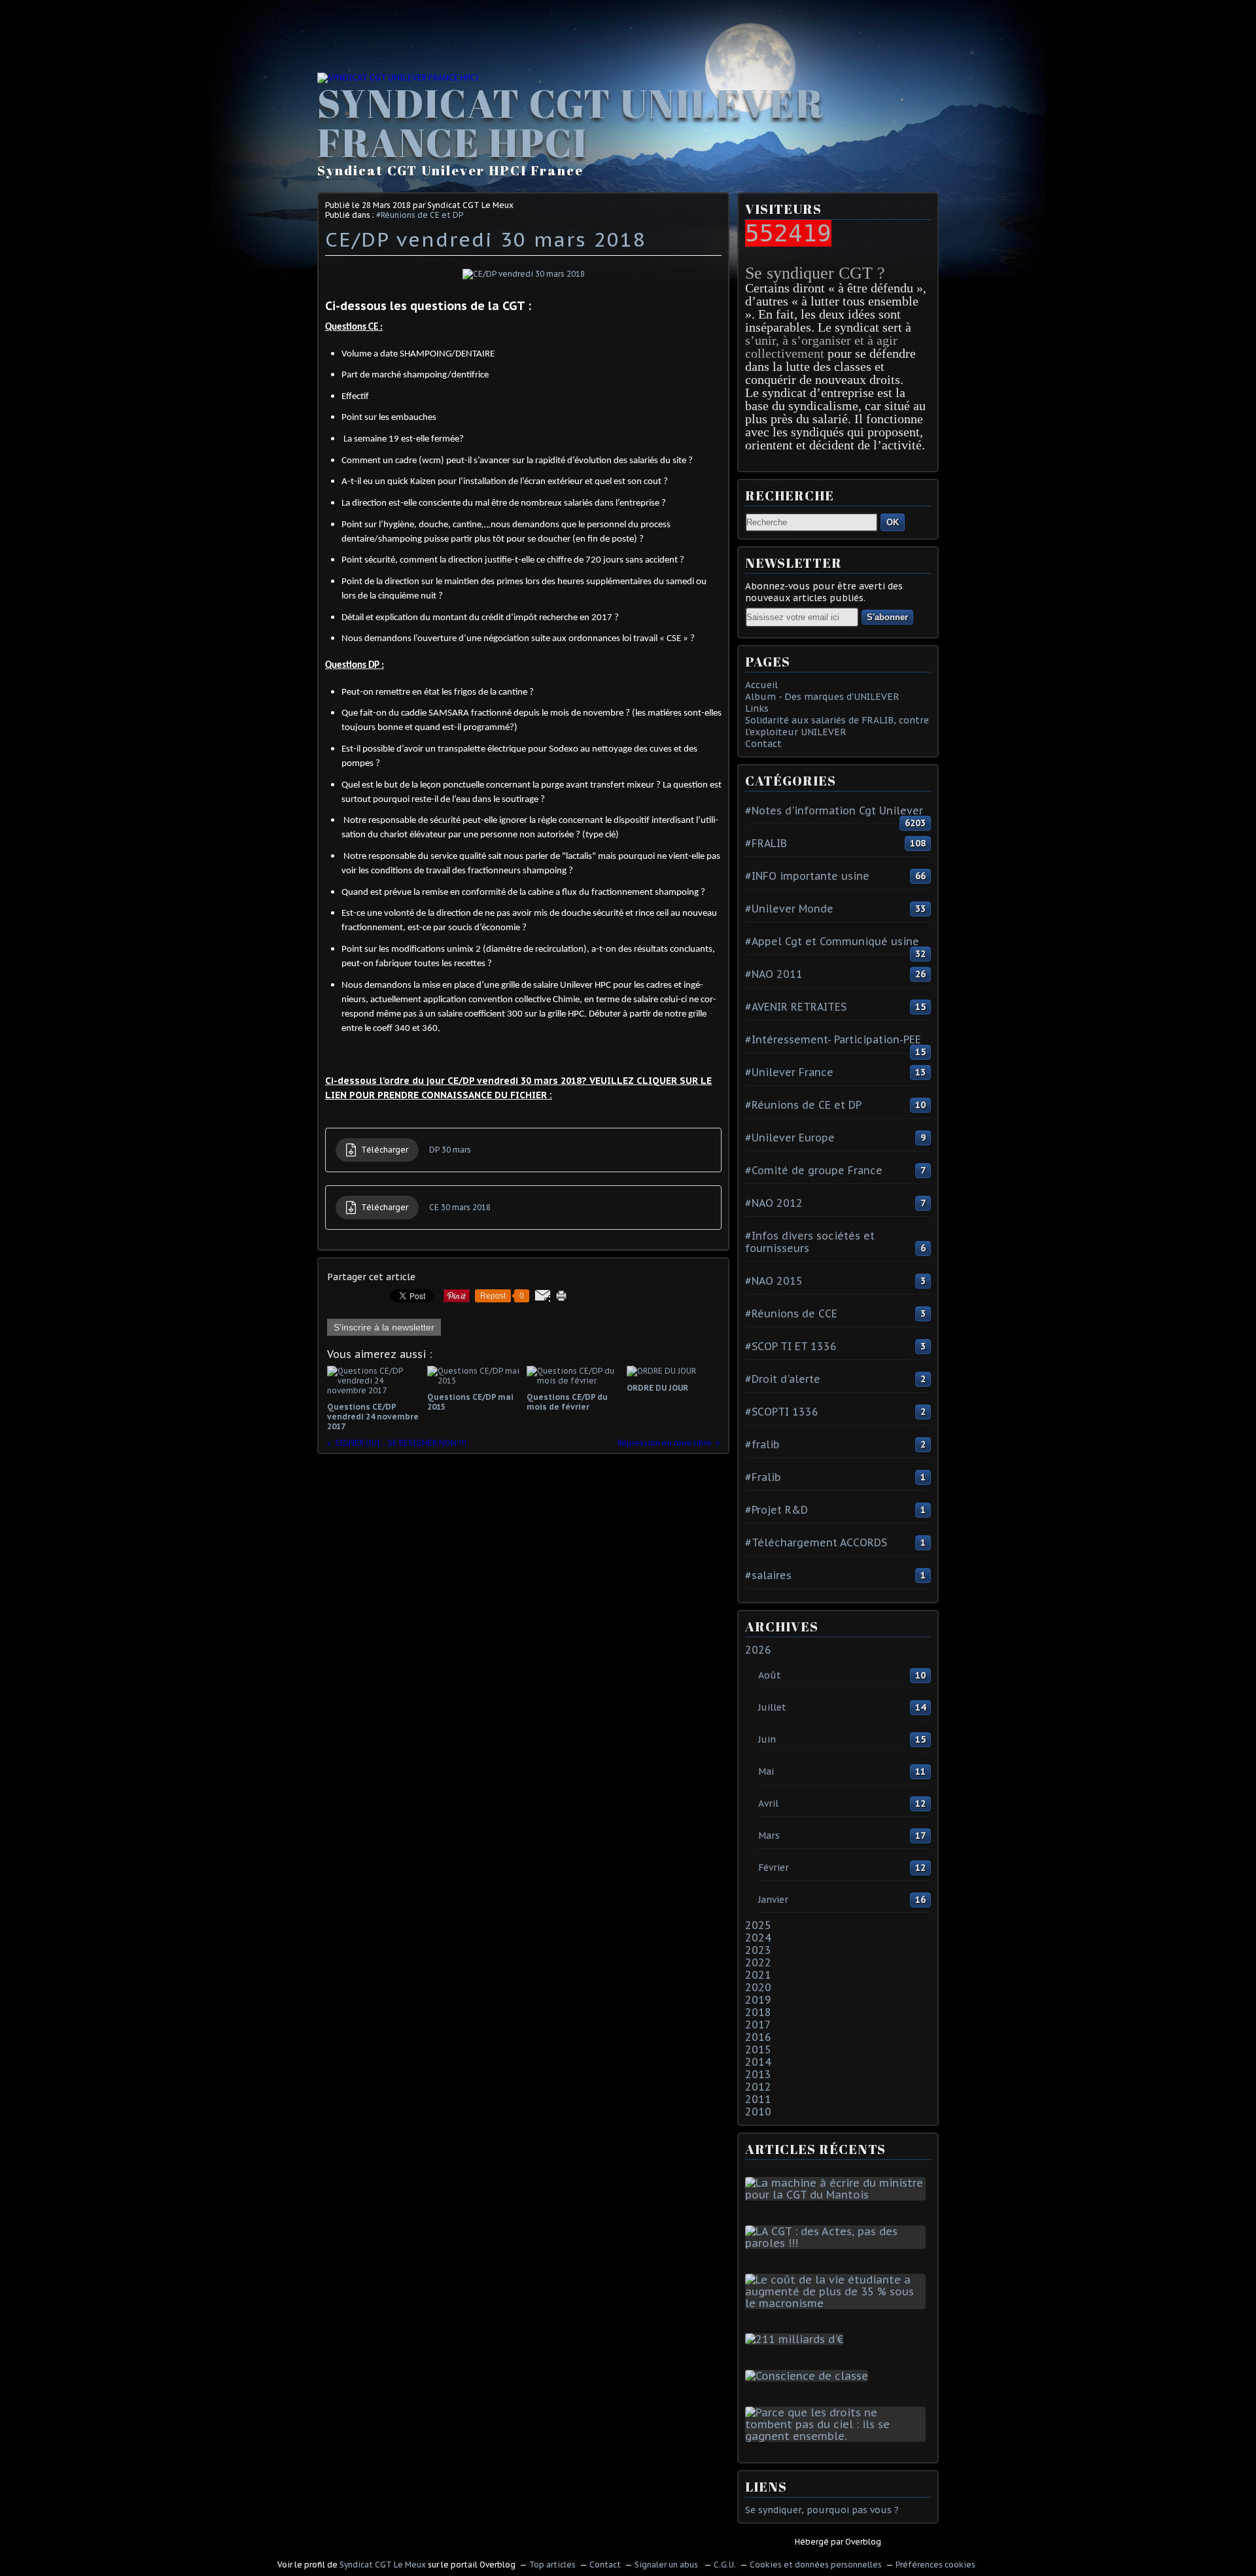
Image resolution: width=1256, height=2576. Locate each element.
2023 (758, 1950)
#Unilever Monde (789, 909)
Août (770, 1675)
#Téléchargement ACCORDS (816, 1542)
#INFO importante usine (807, 876)
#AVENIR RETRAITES (796, 1007)
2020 (758, 1987)
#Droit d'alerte (783, 1379)
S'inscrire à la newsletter (384, 1327)
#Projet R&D (776, 1510)
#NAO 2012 (774, 1203)
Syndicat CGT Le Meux (383, 2565)
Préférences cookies (935, 2565)
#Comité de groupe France (814, 1170)
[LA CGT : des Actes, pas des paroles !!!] (838, 2243)
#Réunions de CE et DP (420, 215)
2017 (758, 2025)
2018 (758, 2012)
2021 (758, 1975)
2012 (758, 2087)
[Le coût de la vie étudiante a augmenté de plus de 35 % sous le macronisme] (838, 2303)
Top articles (552, 2565)
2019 (758, 2000)
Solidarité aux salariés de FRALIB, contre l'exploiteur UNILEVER (837, 726)
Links (757, 708)
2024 (758, 1938)
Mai (766, 1771)
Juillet (772, 1707)
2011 (758, 2099)
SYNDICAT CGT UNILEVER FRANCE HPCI (571, 122)
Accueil (761, 685)
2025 (758, 1925)
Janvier (773, 1900)
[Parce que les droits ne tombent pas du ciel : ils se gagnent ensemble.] (838, 2436)
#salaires (768, 1575)
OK (893, 522)
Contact (763, 744)
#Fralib (763, 1477)
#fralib (762, 1444)
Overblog (863, 2542)
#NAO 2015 (774, 1281)
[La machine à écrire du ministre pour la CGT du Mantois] (838, 2195)
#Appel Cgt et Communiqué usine (832, 941)
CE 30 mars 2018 (460, 1207)
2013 (758, 2074)
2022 (758, 1962)
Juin (767, 1739)
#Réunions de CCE (791, 1314)
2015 (758, 2049)
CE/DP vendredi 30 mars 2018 (486, 239)
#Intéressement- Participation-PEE (833, 1039)
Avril (768, 1803)
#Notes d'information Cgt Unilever (834, 810)
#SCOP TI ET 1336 (791, 1346)
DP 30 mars (450, 1150)
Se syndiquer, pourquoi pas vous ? (822, 2510)
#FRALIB (766, 843)
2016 (758, 2037)
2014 (758, 2062)
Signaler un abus (667, 2565)
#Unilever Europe (790, 1138)
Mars (769, 1836)
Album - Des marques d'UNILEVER (822, 697)
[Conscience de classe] (809, 2376)
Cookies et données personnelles (816, 2565)
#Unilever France (789, 1072)
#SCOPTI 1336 (782, 1412)
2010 (758, 2112)
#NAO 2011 (774, 974)
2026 (758, 1650)
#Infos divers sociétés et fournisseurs (810, 1242)
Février (774, 1868)
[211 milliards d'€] (797, 2339)
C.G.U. (725, 2565)
